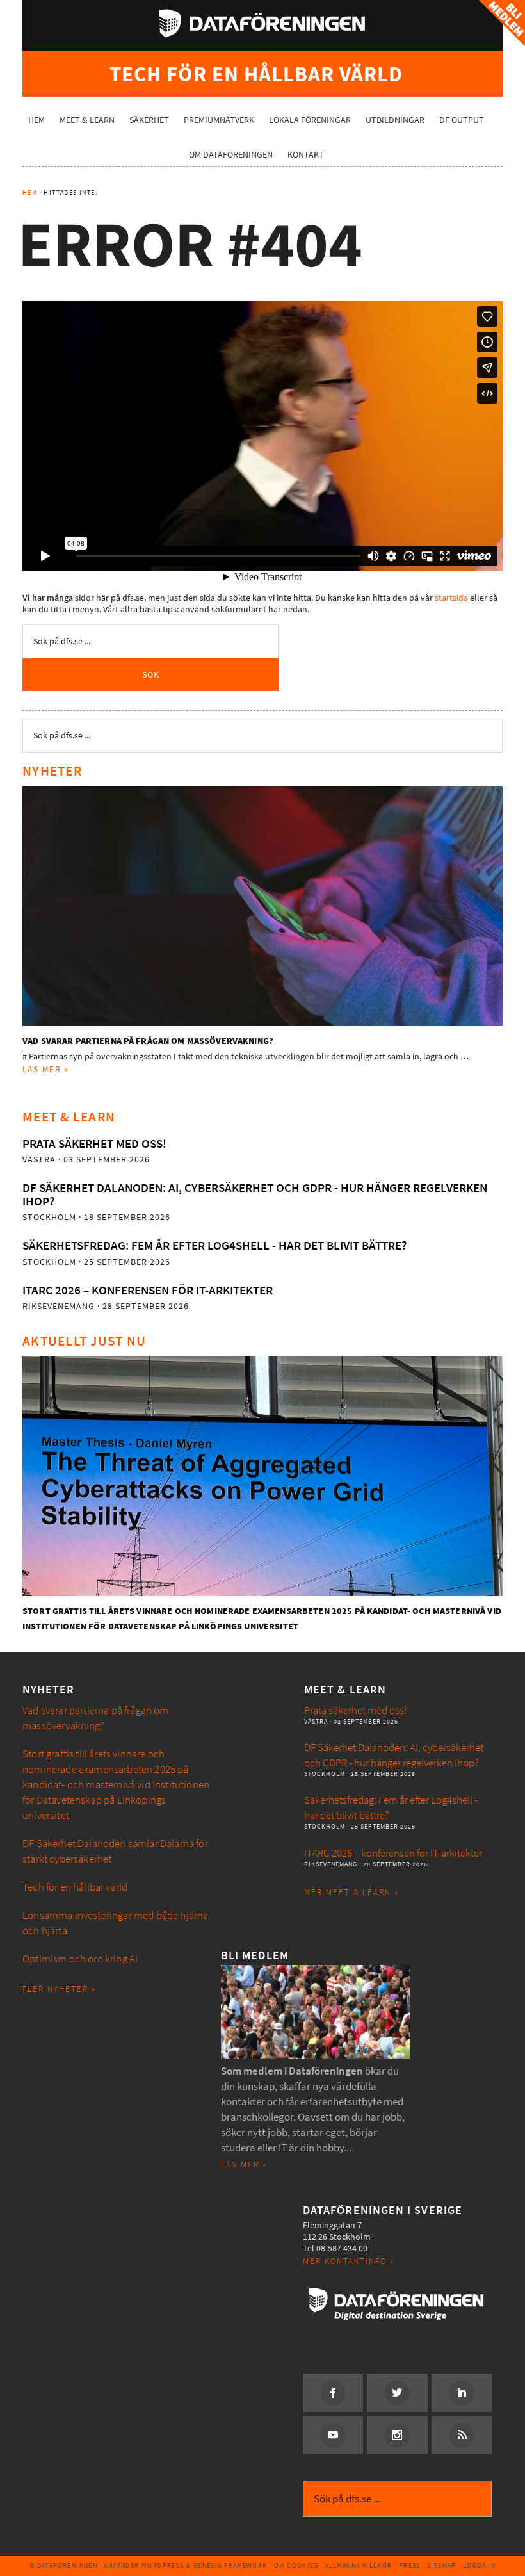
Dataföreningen (262, 23)
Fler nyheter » (59, 1989)
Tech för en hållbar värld (75, 1887)
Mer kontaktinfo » (349, 2261)
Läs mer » (46, 1069)
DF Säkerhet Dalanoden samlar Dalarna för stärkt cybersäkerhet (115, 1851)
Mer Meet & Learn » (351, 1892)
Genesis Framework (230, 2565)
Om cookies (296, 2565)
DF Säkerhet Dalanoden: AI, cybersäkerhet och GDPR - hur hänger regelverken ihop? (255, 1194)
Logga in (479, 2565)
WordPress (163, 2565)
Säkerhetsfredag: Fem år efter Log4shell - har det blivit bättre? (214, 1245)
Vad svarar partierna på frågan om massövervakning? (148, 1041)
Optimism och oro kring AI (80, 1959)
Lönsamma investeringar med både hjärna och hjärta (115, 1923)
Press (410, 2565)
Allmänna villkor (358, 2565)
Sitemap (442, 2565)
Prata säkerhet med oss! (94, 1144)
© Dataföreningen (63, 2565)
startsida (451, 598)
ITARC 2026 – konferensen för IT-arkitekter (148, 1290)
